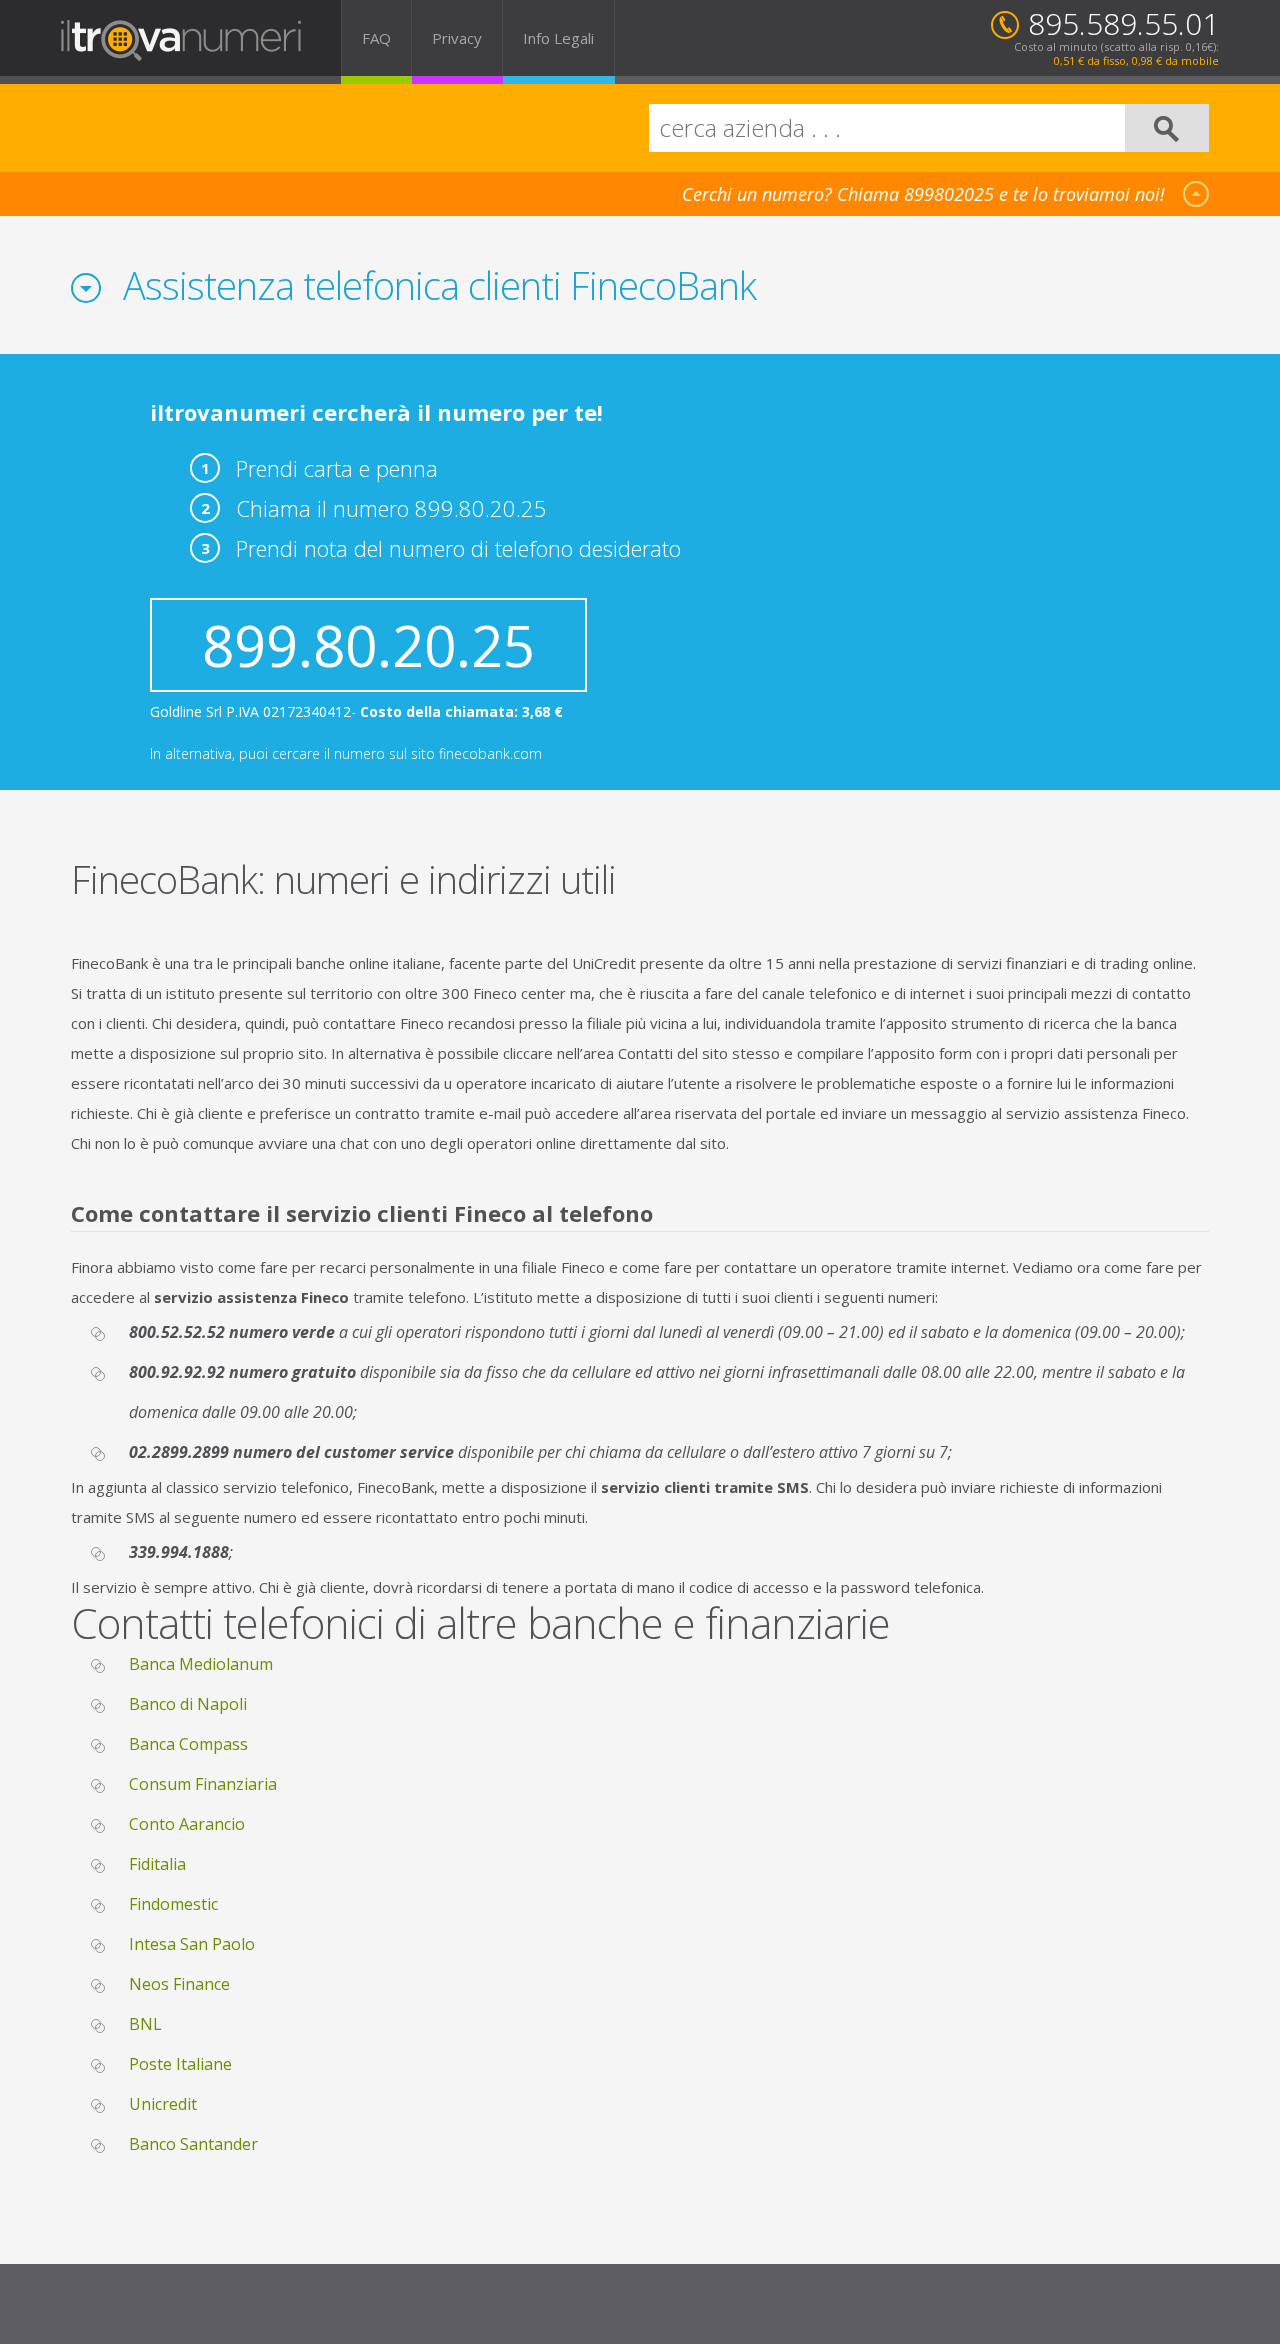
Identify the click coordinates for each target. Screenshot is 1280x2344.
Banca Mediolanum (201, 1664)
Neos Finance (179, 1984)
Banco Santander (193, 2144)
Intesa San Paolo (192, 1944)
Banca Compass (188, 1744)
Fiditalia (157, 1864)
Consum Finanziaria (203, 1784)
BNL (145, 2024)
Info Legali (558, 38)
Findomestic (173, 1904)
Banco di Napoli (188, 1704)
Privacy (457, 38)
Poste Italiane (180, 2064)
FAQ (376, 38)
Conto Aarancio (187, 1824)
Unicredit (163, 2104)
